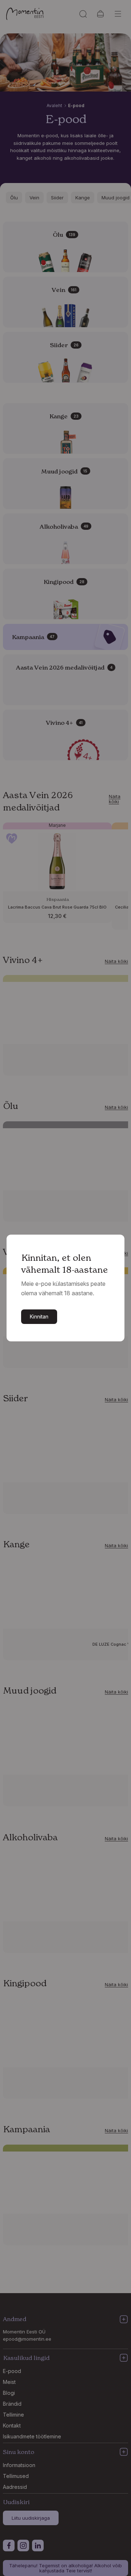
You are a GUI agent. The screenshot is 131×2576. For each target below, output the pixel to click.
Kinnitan (39, 1317)
